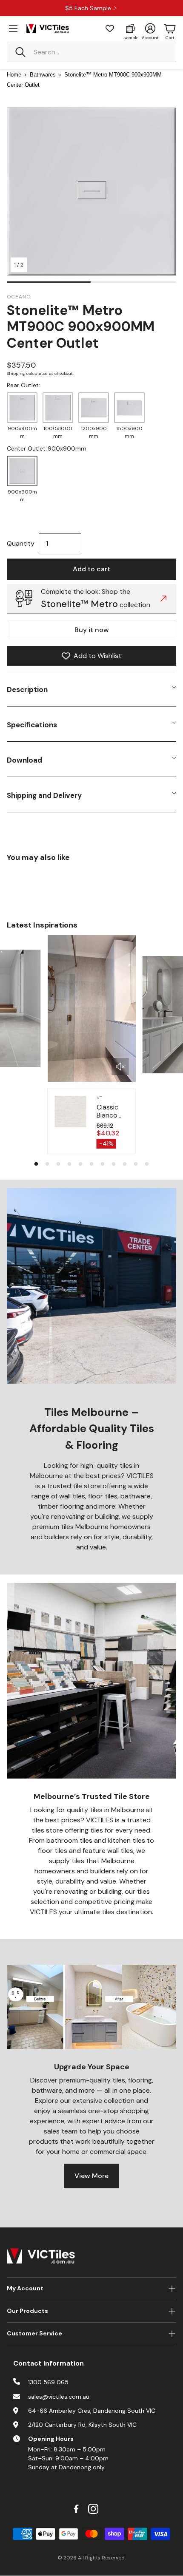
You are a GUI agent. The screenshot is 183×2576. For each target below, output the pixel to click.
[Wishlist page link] (110, 28)
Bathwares (43, 75)
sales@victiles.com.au (59, 2397)
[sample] (131, 28)
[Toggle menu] (13, 28)
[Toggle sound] (120, 1067)
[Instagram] (93, 2509)
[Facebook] (76, 2509)
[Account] (150, 28)
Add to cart (91, 569)
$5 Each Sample (88, 8)
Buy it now (92, 630)
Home (14, 75)
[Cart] (170, 28)
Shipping (16, 373)
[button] (91, 52)
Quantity (21, 543)
